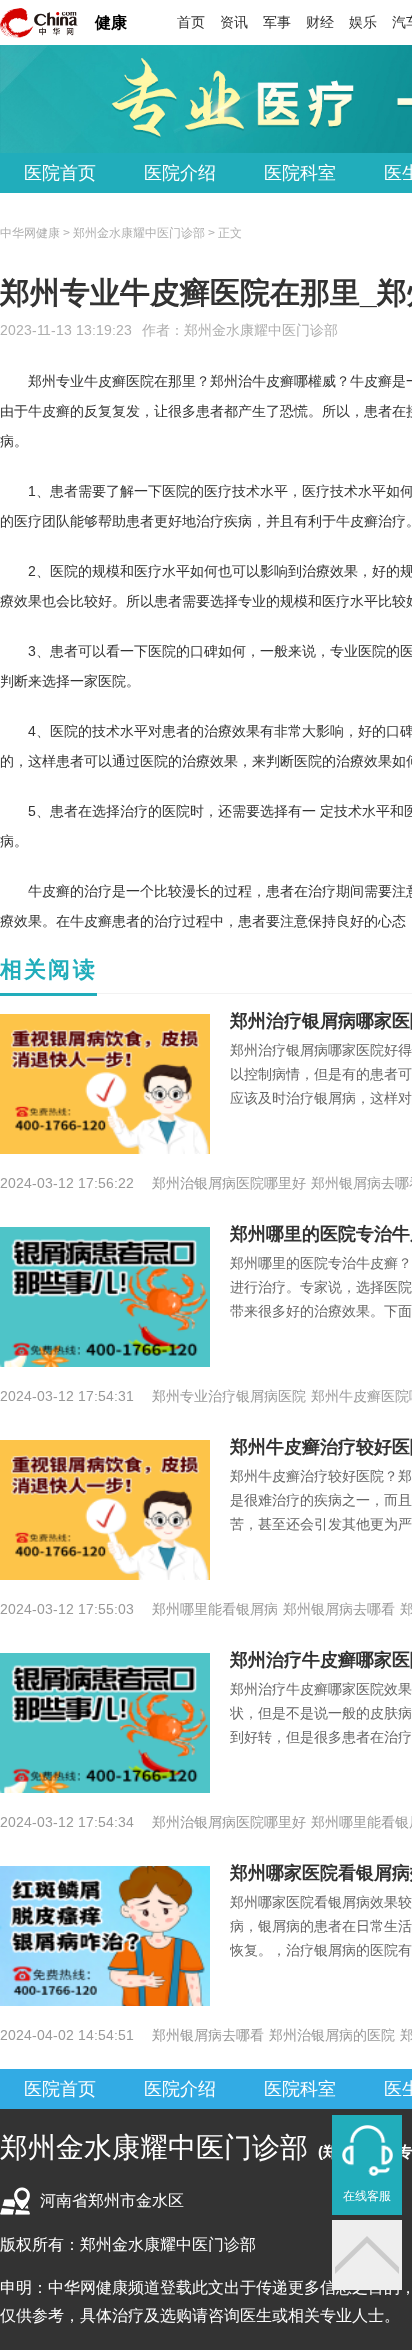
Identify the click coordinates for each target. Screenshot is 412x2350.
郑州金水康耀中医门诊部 (261, 330)
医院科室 (300, 173)
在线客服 (367, 2196)
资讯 (234, 22)
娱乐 (363, 22)
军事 (277, 22)
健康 (111, 22)
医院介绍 (180, 173)
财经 (320, 22)
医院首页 (60, 173)
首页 (191, 22)
